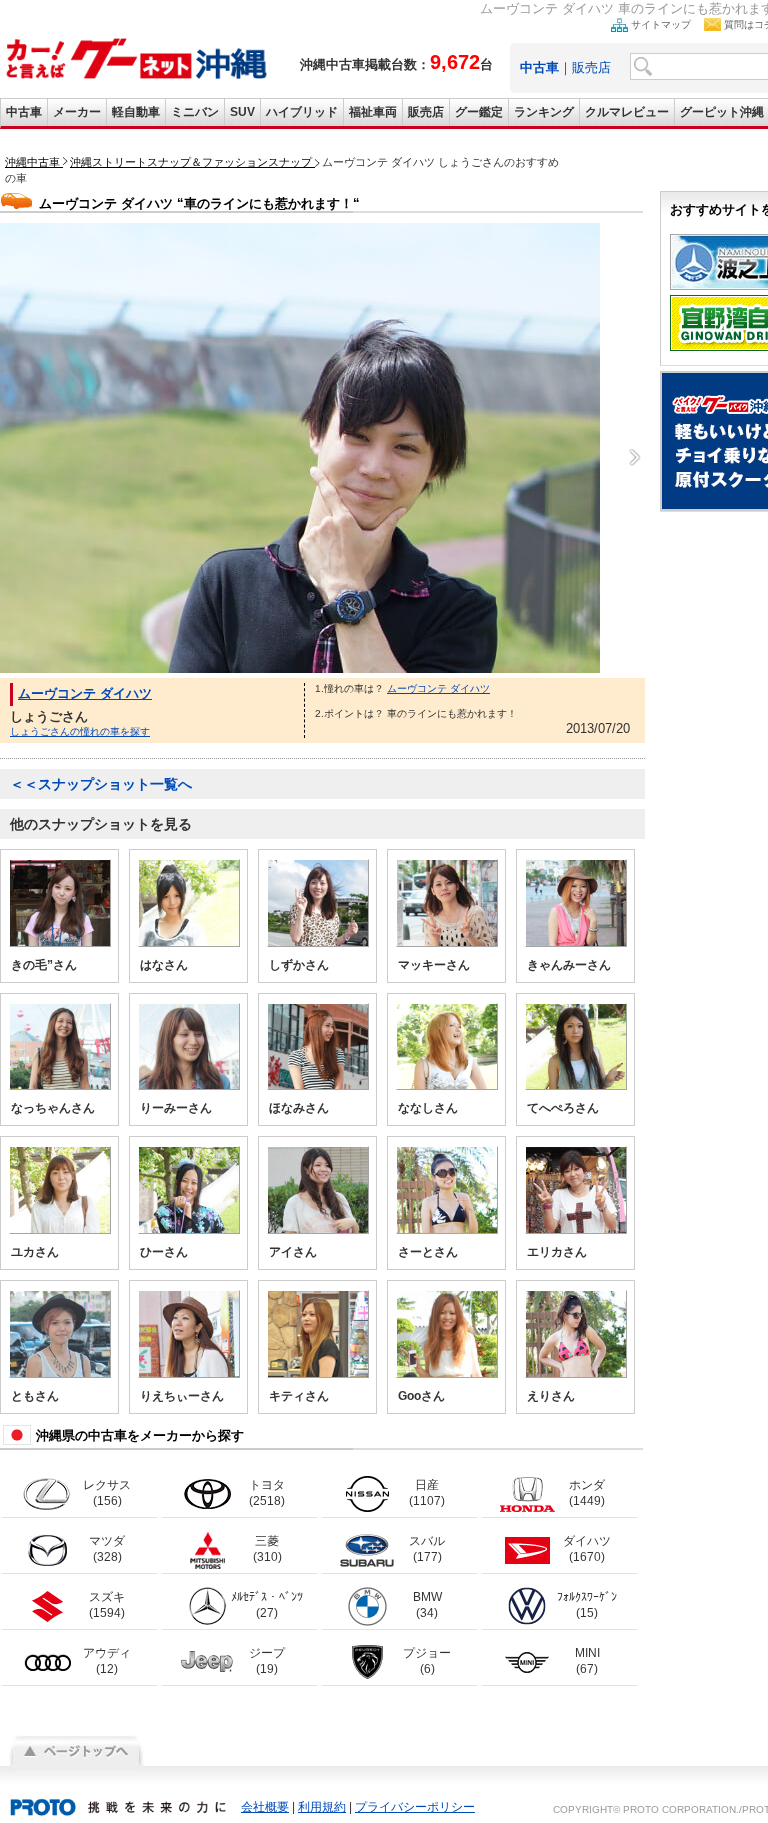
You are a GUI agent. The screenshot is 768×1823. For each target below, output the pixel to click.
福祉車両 (373, 112)
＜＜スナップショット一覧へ (101, 784)
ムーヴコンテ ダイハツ (85, 693)
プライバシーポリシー (415, 1807)
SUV (242, 112)
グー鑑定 (479, 112)
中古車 (24, 112)
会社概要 (265, 1807)
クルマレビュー (627, 112)
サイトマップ (661, 24)
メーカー (77, 112)
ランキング (544, 112)
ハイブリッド (302, 112)
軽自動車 (136, 112)
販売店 (591, 67)
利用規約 (322, 1807)
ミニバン (195, 112)
